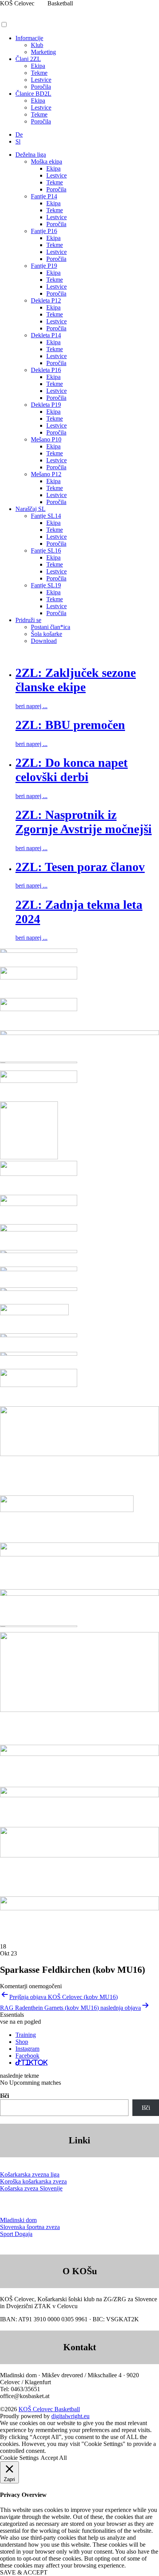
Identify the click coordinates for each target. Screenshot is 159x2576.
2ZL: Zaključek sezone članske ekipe (76, 680)
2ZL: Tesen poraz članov (80, 867)
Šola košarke (47, 634)
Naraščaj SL (30, 509)
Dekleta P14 (46, 335)
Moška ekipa (47, 162)
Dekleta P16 (46, 370)
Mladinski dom (18, 2220)
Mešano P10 (46, 439)
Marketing (43, 52)
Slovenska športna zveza (30, 2227)
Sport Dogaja (16, 2234)
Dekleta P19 (46, 405)
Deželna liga (31, 155)
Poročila (41, 87)
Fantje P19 (44, 266)
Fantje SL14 (46, 516)
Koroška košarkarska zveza (33, 2181)
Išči (4, 2096)
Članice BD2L (33, 94)
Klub (37, 45)
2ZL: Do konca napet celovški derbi (72, 770)
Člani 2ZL (28, 59)
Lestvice (41, 80)
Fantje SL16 (46, 551)
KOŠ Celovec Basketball (49, 2409)
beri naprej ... (31, 706)
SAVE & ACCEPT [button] (24, 2572)
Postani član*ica (51, 627)
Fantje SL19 (46, 585)
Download (44, 641)
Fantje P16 (44, 231)
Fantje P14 (44, 196)
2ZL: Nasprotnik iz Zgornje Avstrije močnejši (84, 822)
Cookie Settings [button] (19, 2458)
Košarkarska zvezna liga (30, 2174)
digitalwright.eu (70, 2416)
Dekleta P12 (46, 300)
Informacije (29, 38)
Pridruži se (28, 620)
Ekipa (38, 66)
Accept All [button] (54, 2458)
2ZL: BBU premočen (70, 725)
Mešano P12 (46, 474)
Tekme (39, 73)
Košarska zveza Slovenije (31, 2188)
